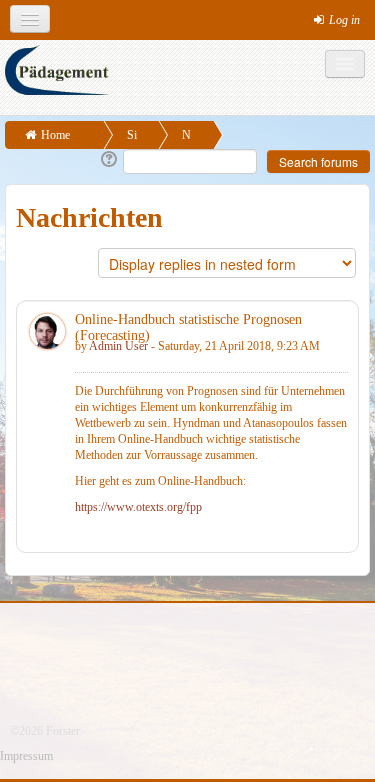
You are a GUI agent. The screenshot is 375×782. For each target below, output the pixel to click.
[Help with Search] (107, 160)
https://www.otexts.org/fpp (138, 507)
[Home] (190, 77)
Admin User (118, 346)
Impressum (26, 756)
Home (55, 135)
